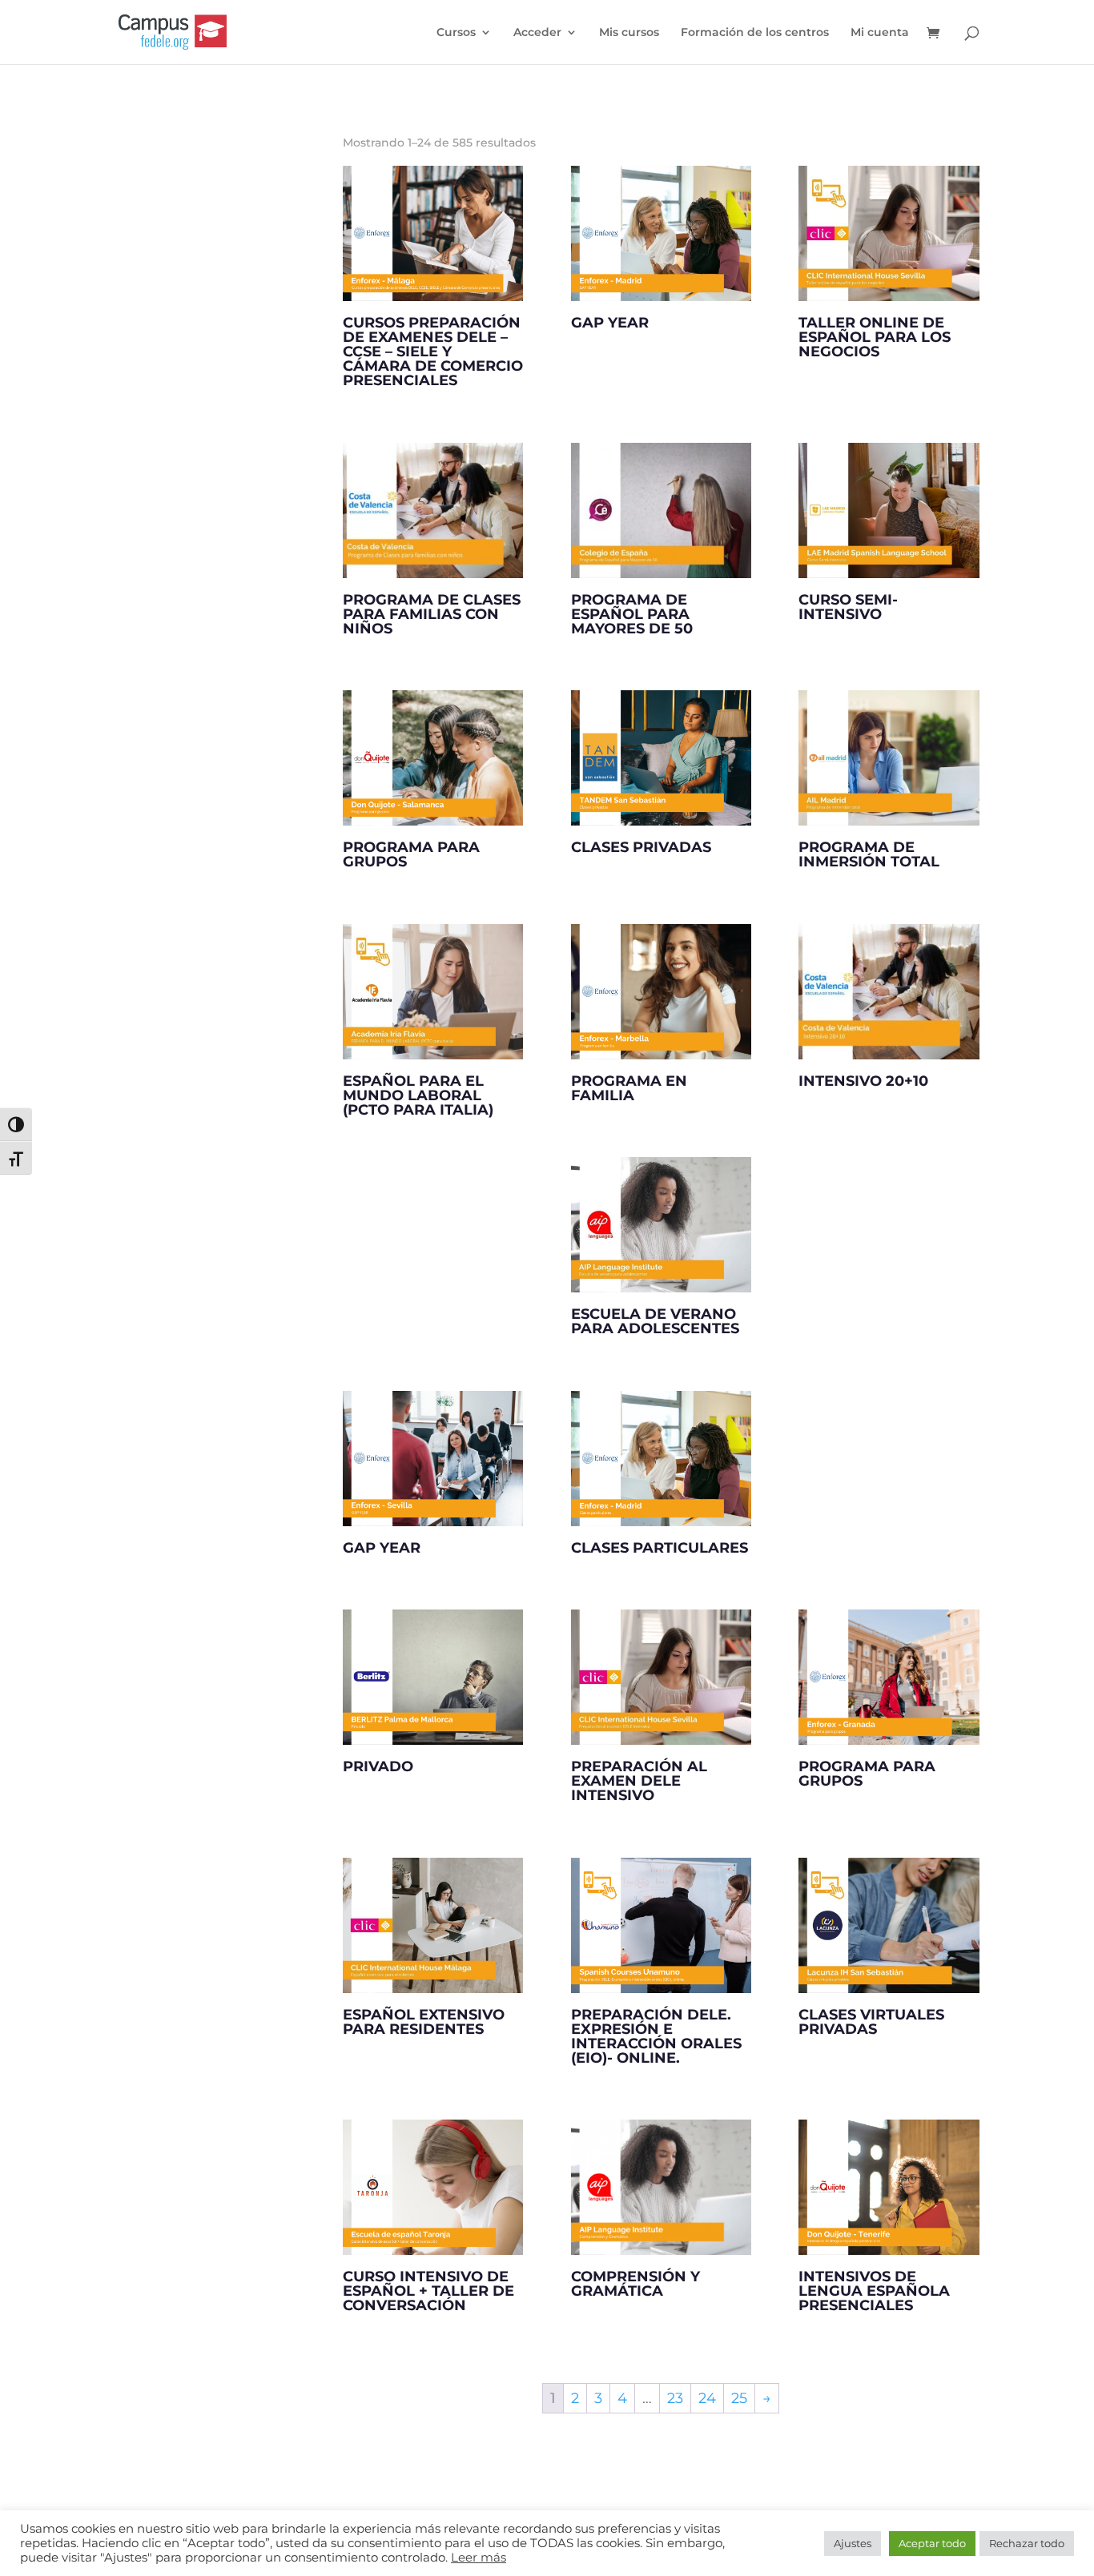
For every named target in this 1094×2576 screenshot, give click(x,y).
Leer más (479, 2558)
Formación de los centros (755, 33)
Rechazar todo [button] (1027, 2543)
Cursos (456, 33)
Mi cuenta (880, 33)
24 (707, 2398)
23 (675, 2398)
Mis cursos (629, 33)
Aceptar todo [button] (932, 2543)
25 (739, 2398)
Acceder (537, 33)
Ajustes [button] (853, 2543)
